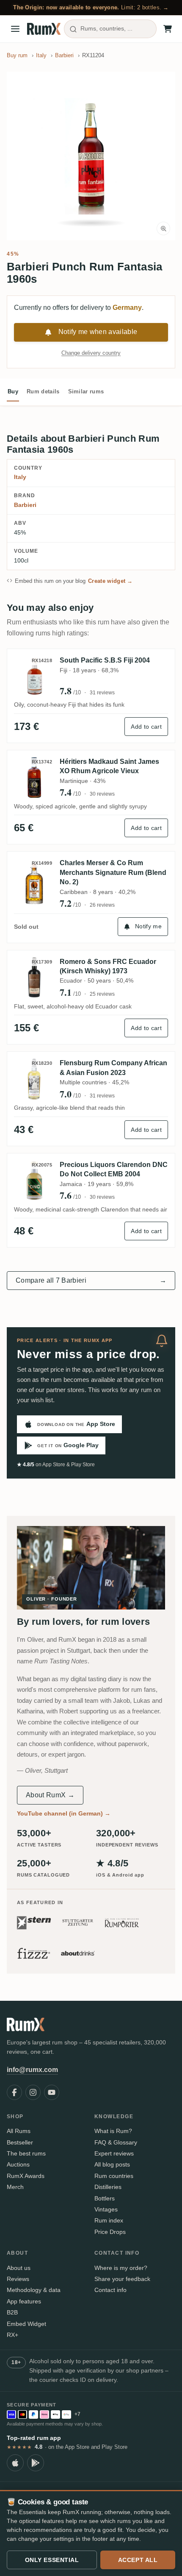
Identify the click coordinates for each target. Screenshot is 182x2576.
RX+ (12, 2335)
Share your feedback (122, 2279)
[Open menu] (15, 29)
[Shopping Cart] (168, 29)
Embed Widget (26, 2324)
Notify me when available (98, 332)
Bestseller (20, 2142)
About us (19, 2268)
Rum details (43, 391)
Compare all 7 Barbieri (91, 1280)
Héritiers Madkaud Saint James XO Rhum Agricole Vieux (109, 766)
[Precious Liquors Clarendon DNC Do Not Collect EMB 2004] (34, 1181)
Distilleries (108, 2187)
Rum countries (114, 2176)
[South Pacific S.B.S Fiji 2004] (34, 676)
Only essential (52, 2560)
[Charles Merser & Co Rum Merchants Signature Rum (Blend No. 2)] (34, 884)
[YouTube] (52, 2092)
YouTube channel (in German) (64, 1813)
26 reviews (102, 905)
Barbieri (25, 505)
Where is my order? (121, 2268)
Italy (20, 477)
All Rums (19, 2131)
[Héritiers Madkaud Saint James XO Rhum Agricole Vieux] (34, 778)
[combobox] (110, 29)
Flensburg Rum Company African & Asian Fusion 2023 (113, 1068)
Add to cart (146, 727)
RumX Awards (26, 2176)
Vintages (106, 2209)
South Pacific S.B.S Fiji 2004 (105, 660)
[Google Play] (36, 2463)
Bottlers (105, 2198)
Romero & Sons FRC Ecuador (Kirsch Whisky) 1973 (108, 966)
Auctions (18, 2164)
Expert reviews (114, 2153)
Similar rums (86, 391)
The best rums (26, 2153)
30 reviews (102, 794)
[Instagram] (33, 2092)
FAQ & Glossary (116, 2142)
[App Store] (15, 2463)
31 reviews (102, 693)
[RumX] (44, 29)
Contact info (110, 2290)
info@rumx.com (32, 2070)
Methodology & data (34, 2290)
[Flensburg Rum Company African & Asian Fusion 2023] (34, 1079)
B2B (12, 2312)
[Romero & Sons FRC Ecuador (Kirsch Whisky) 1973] (34, 978)
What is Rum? (113, 2131)
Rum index (109, 2220)
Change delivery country (91, 353)
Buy (13, 391)
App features (24, 2301)
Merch (15, 2187)
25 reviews (102, 994)
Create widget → (110, 581)
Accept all (138, 2560)
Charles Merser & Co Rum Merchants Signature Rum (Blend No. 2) (113, 872)
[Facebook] (14, 2092)
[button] (91, 156)
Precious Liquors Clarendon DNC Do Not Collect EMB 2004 (114, 1169)
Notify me (148, 926)
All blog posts (112, 2164)
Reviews (18, 2279)
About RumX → (50, 1795)
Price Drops (110, 2232)
